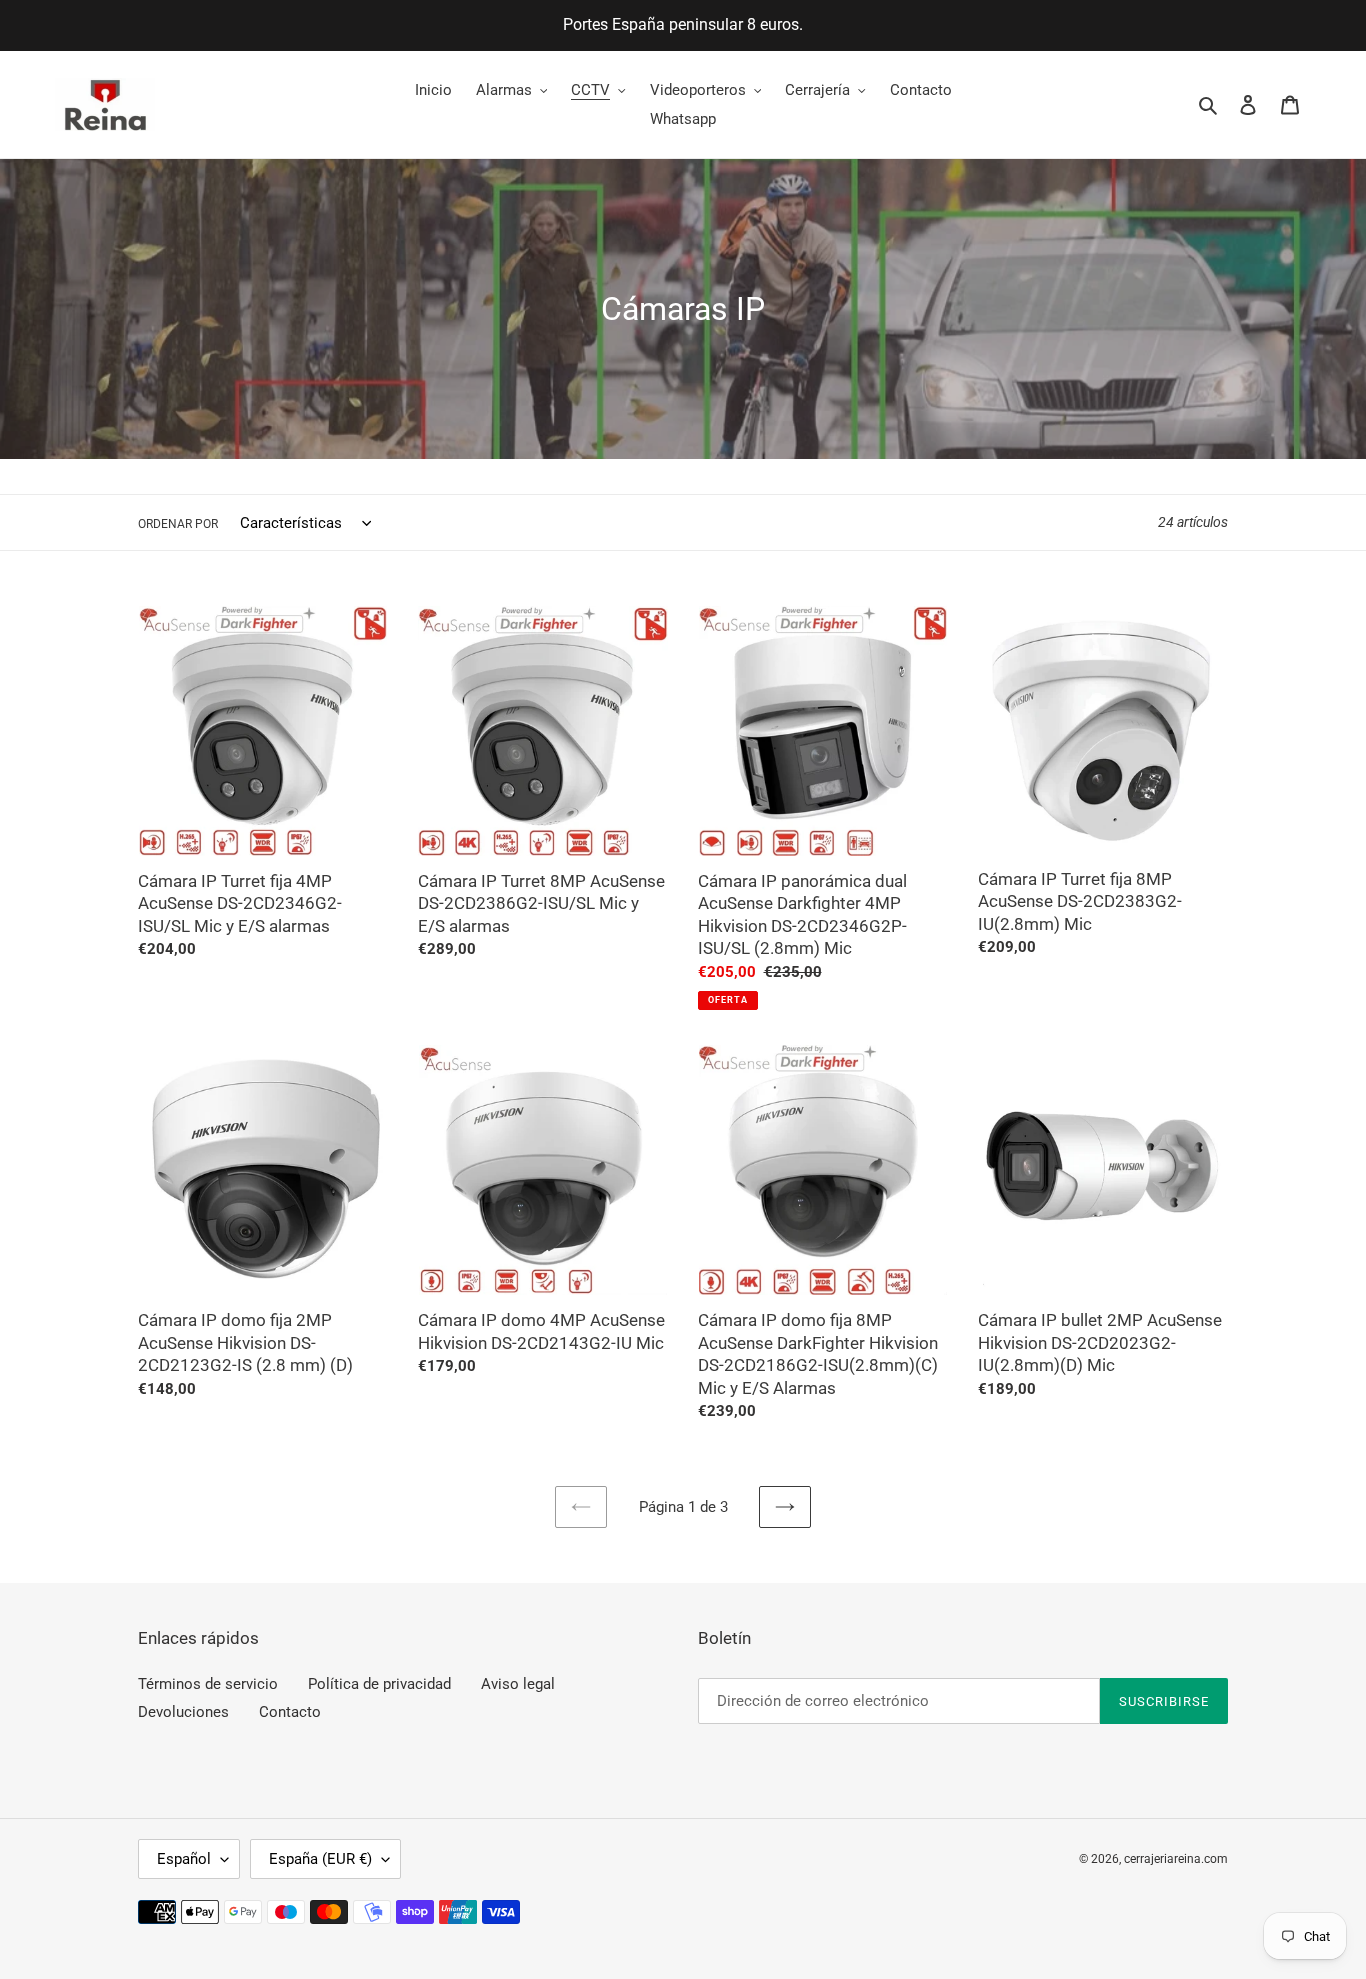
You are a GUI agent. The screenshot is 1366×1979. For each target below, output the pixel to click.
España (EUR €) (320, 1859)
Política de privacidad (379, 1684)
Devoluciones (183, 1712)
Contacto (290, 1712)
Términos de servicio (208, 1684)
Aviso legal (518, 1684)
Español (184, 1859)
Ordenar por (178, 524)
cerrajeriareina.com (1176, 1859)
